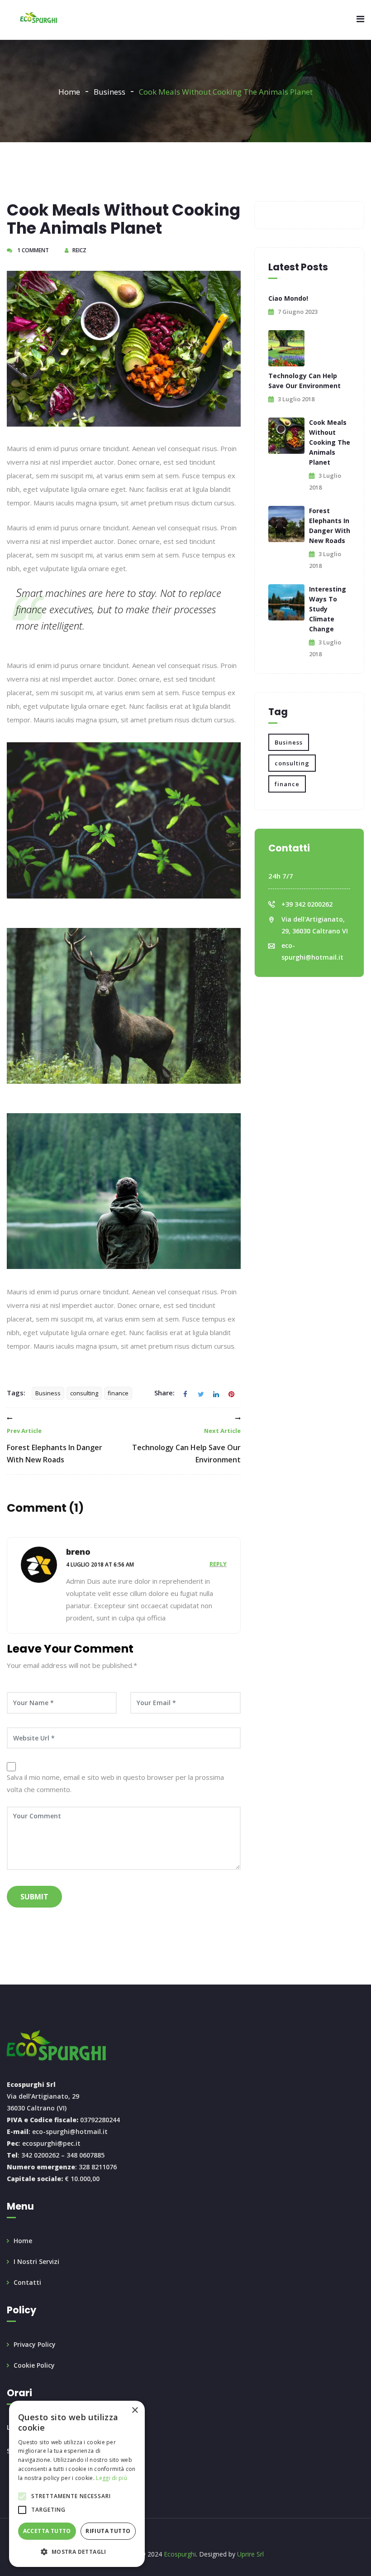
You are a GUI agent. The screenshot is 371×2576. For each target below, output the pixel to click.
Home (69, 92)
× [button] (135, 2410)
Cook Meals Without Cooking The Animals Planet (330, 442)
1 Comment (32, 250)
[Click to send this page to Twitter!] (201, 1393)
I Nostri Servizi (36, 2261)
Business (109, 92)
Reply (218, 1564)
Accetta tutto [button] (47, 2531)
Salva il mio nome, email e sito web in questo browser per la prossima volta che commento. (115, 1783)
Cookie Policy (34, 2365)
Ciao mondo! (288, 298)
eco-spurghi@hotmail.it (70, 2131)
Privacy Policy (35, 2344)
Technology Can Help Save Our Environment (186, 1446)
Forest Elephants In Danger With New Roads (55, 1446)
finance (118, 1393)
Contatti (27, 2282)
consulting (84, 1393)
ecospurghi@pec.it (51, 2143)
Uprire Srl (250, 2554)
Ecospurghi (180, 2554)
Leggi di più (112, 2478)
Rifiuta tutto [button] (108, 2531)
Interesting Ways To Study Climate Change (328, 609)
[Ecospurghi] (39, 18)
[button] (77, 2552)
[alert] (77, 2484)
